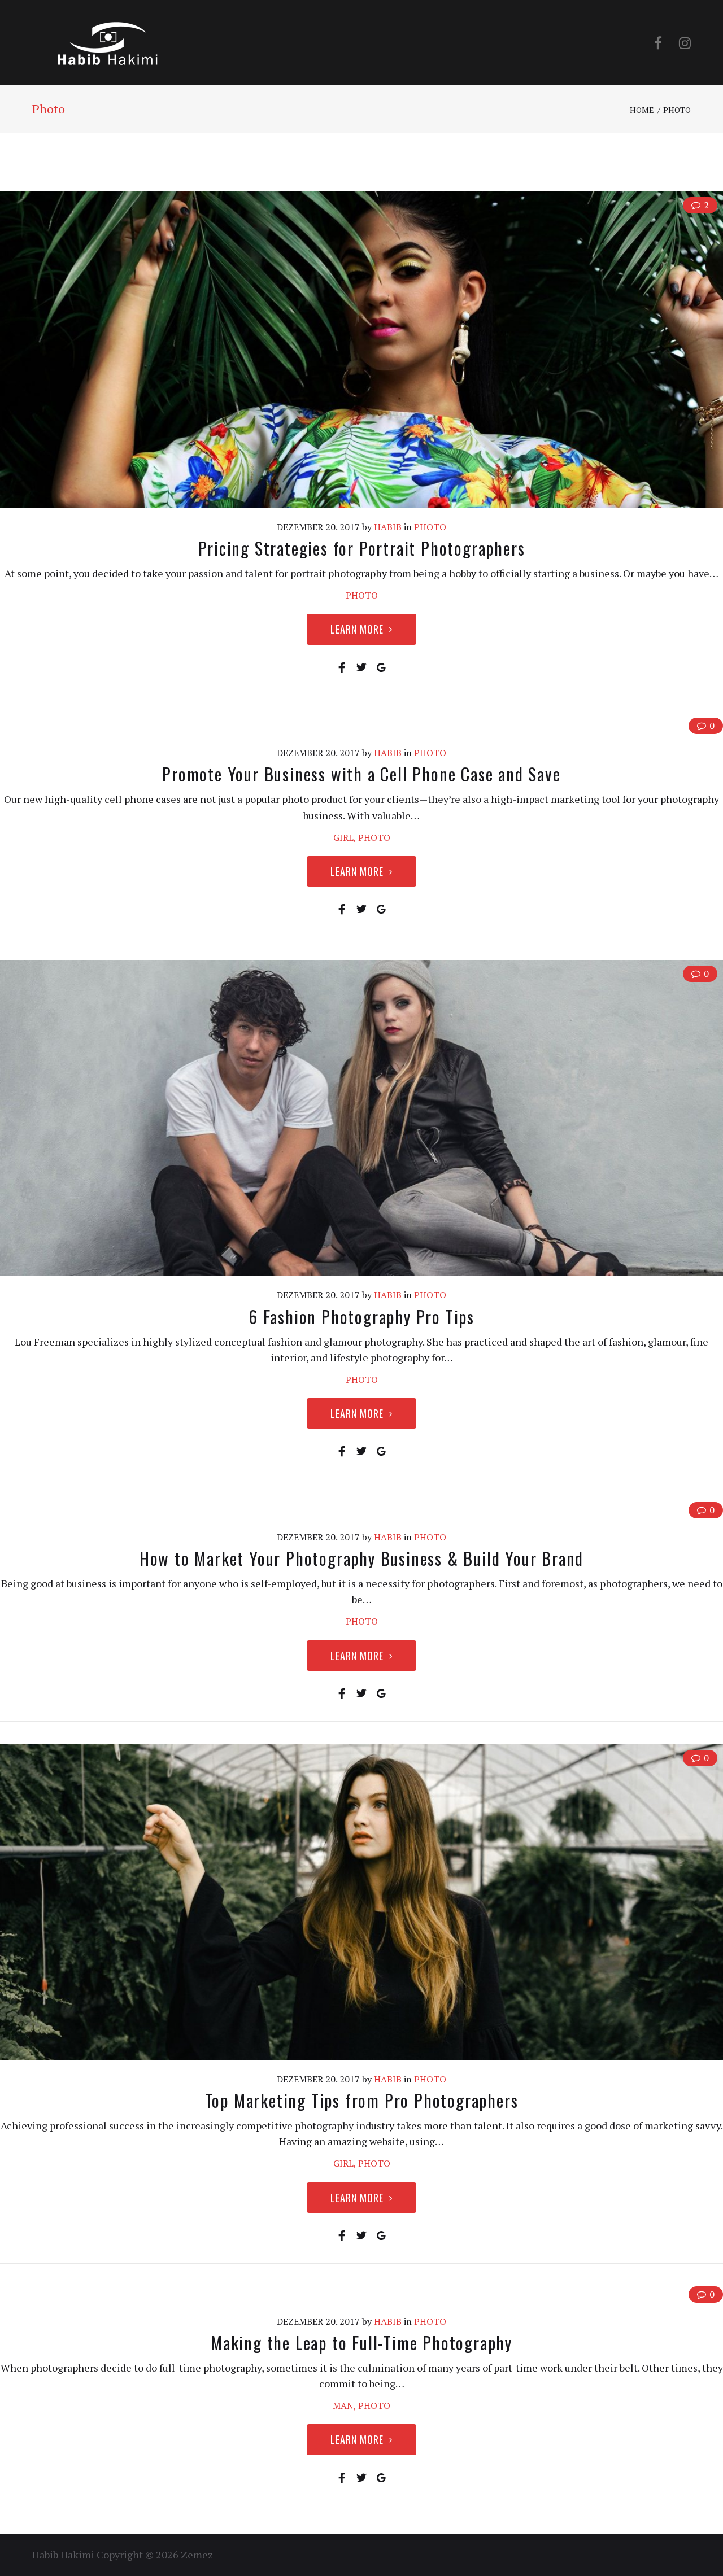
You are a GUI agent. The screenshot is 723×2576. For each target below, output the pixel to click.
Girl (343, 837)
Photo (430, 527)
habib (388, 527)
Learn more (357, 629)
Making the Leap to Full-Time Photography (361, 2343)
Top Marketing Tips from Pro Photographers (362, 2100)
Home (642, 110)
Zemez (197, 2555)
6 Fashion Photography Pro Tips (361, 1317)
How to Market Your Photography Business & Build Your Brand (361, 1558)
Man (343, 2405)
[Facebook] (658, 43)
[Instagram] (685, 43)
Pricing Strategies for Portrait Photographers (362, 548)
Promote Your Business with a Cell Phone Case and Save (361, 774)
